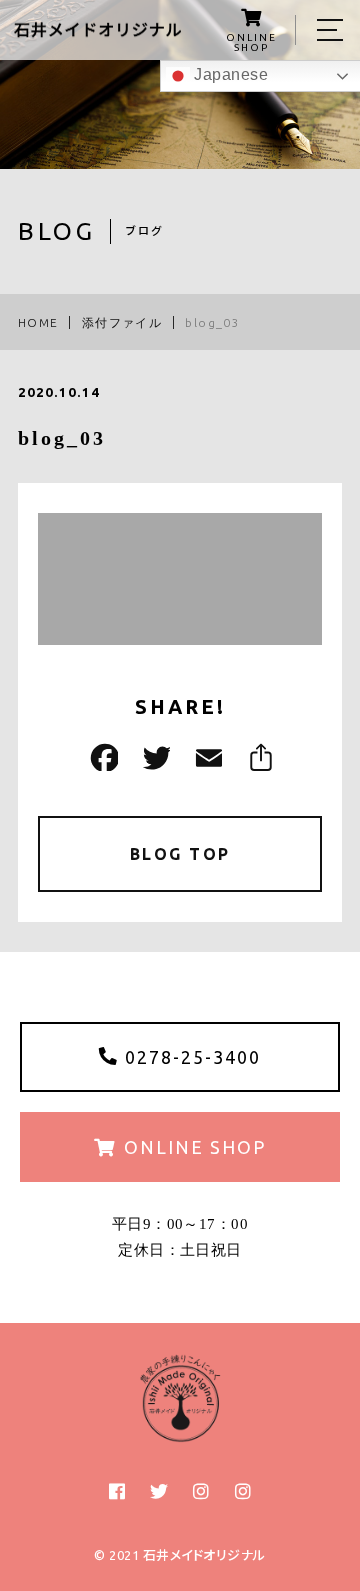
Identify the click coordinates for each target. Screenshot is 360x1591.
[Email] (206, 757)
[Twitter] (154, 757)
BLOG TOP (180, 854)
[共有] (258, 757)
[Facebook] (102, 757)
